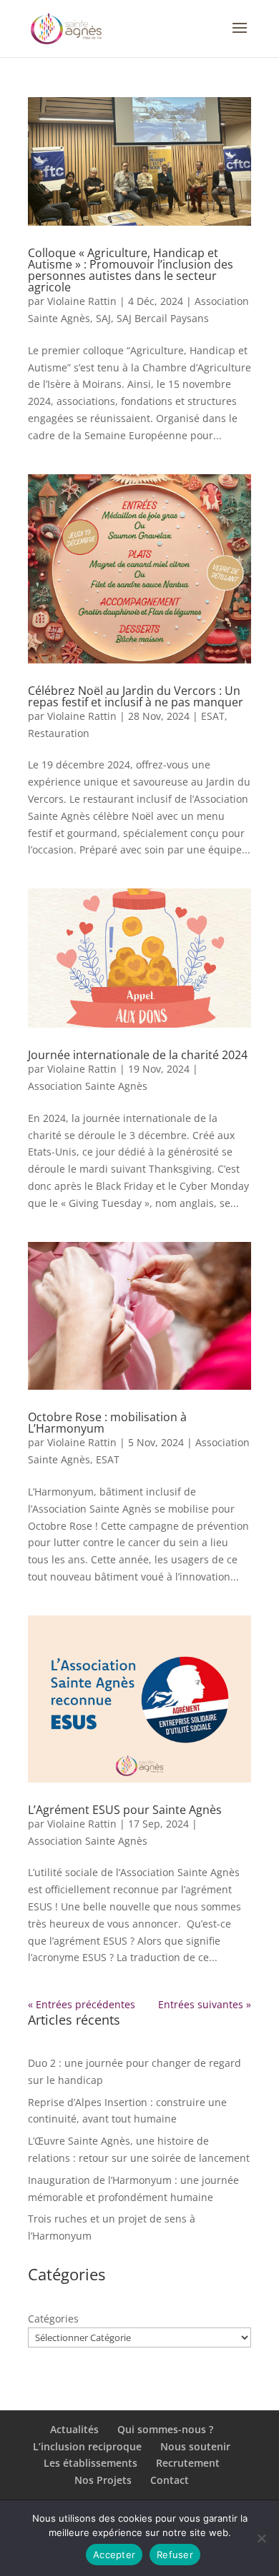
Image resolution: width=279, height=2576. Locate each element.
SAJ (103, 318)
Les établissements (90, 2463)
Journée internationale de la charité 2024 (138, 1055)
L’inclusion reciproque (87, 2446)
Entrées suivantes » (205, 2004)
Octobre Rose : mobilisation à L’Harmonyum (107, 1423)
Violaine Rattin (82, 301)
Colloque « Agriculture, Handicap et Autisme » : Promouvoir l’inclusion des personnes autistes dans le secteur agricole (131, 270)
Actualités (74, 2429)
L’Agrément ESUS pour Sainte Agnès (125, 1810)
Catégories (53, 2319)
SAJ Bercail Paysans (163, 318)
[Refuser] (261, 2538)
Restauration (59, 733)
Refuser (175, 2555)
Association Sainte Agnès (88, 1086)
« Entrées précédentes (82, 2004)
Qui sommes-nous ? (165, 2429)
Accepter (114, 2555)
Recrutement (188, 2463)
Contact (170, 2480)
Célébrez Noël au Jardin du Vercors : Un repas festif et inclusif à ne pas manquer (136, 696)
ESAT (213, 716)
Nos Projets (103, 2480)
